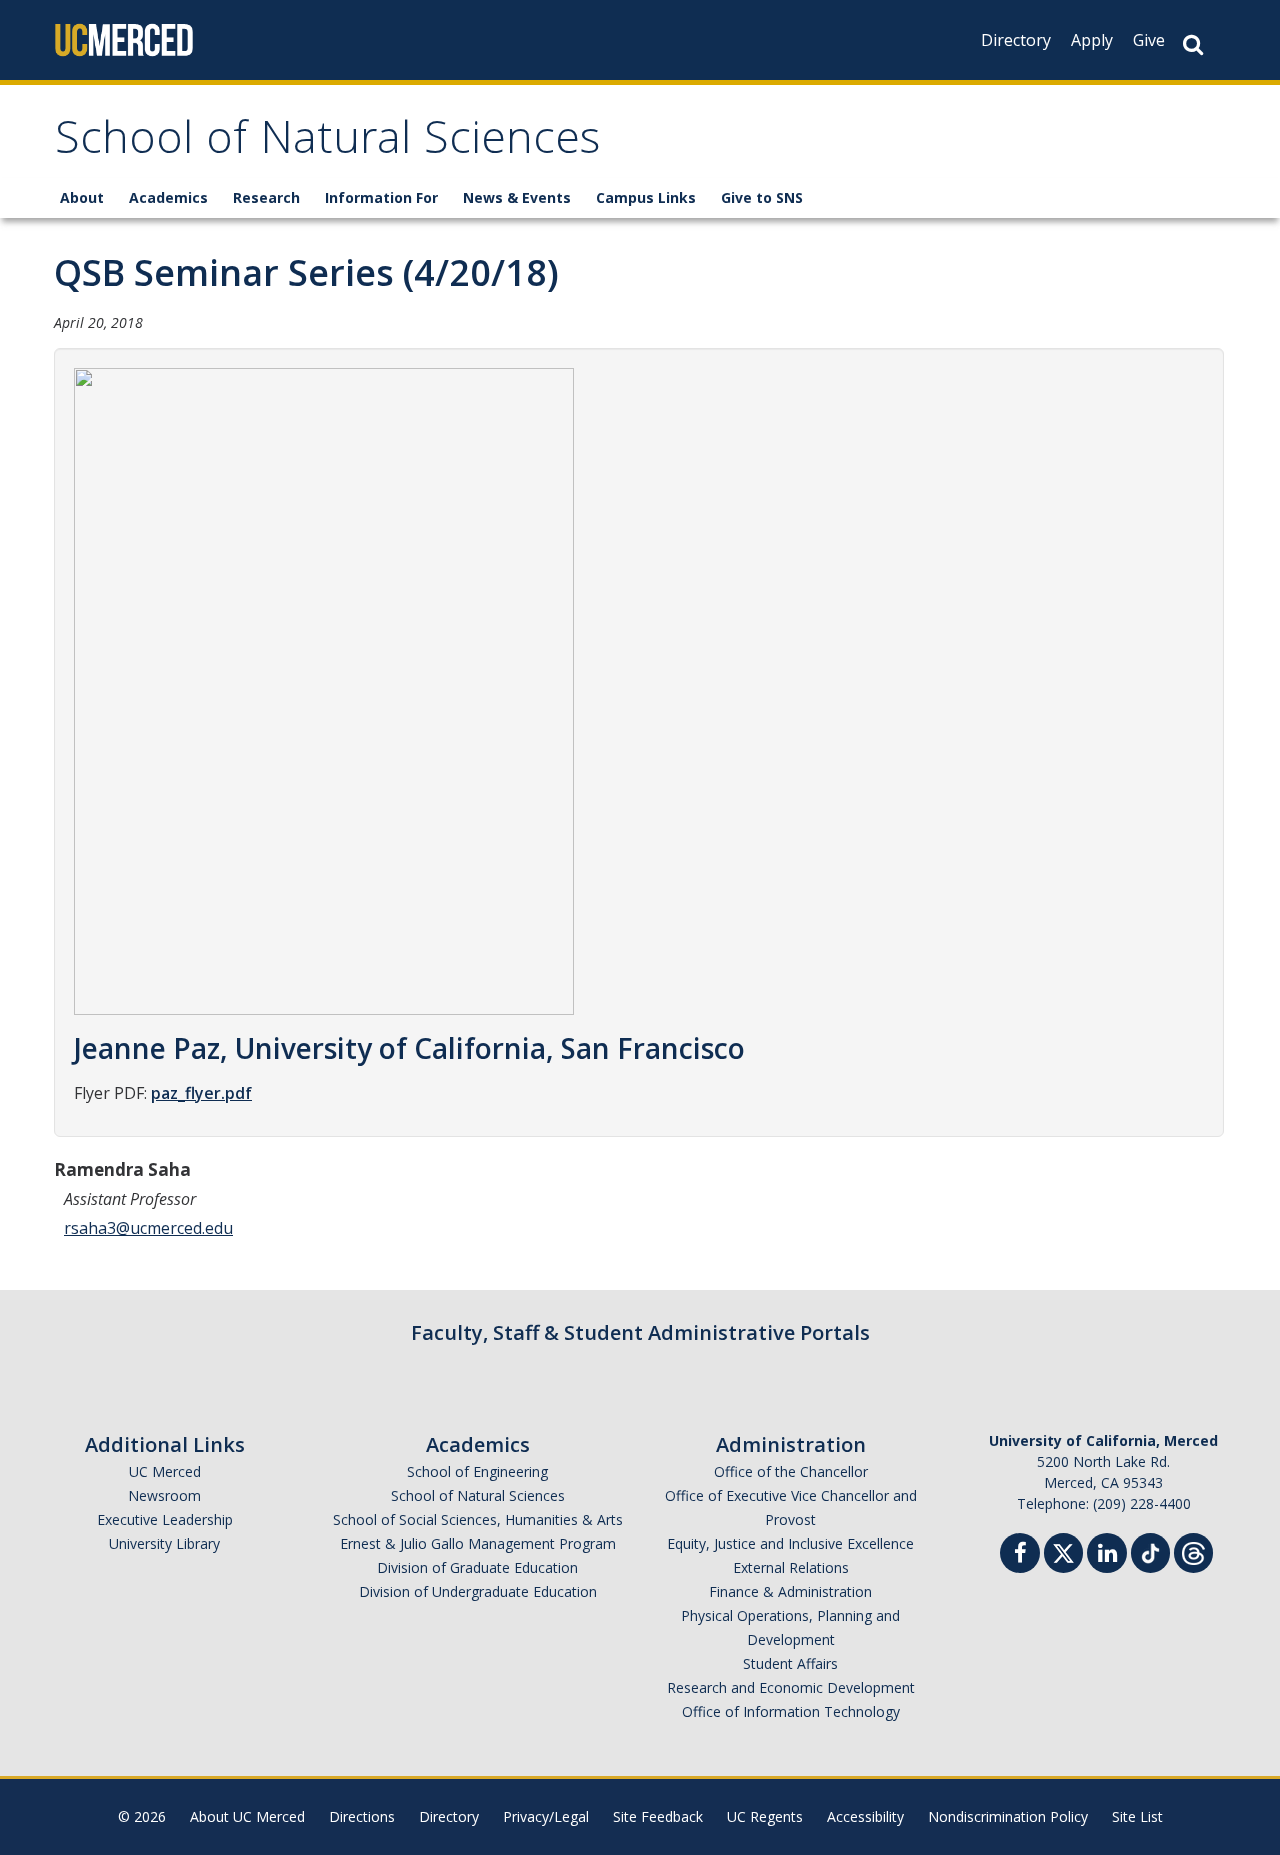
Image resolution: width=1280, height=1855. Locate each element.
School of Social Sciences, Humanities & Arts (478, 1519)
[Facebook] (1020, 1555)
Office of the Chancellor (791, 1471)
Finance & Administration (790, 1591)
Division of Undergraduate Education (478, 1591)
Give (1149, 40)
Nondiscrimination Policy (1008, 1816)
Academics (168, 197)
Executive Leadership (165, 1519)
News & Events (517, 197)
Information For (381, 197)
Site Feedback (658, 1816)
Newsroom (164, 1495)
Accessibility (865, 1816)
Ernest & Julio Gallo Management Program (478, 1543)
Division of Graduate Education (477, 1567)
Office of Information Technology (791, 1711)
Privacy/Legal (546, 1816)
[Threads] (1193, 1550)
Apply (1092, 40)
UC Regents (765, 1816)
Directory (1016, 40)
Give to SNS (762, 197)
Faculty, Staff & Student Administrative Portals (640, 1332)
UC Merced (165, 1471)
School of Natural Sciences (327, 143)
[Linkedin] (1107, 1555)
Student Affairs (790, 1663)
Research (266, 197)
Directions (362, 1816)
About (82, 197)
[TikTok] (1150, 1550)
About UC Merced (247, 1816)
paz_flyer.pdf (201, 1093)
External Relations (791, 1567)
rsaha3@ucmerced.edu (148, 1228)
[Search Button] (1193, 44)
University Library (164, 1543)
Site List (1137, 1816)
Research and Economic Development (791, 1687)
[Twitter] (1063, 1550)
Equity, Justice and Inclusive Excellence (790, 1543)
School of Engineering (477, 1471)
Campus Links (646, 197)
